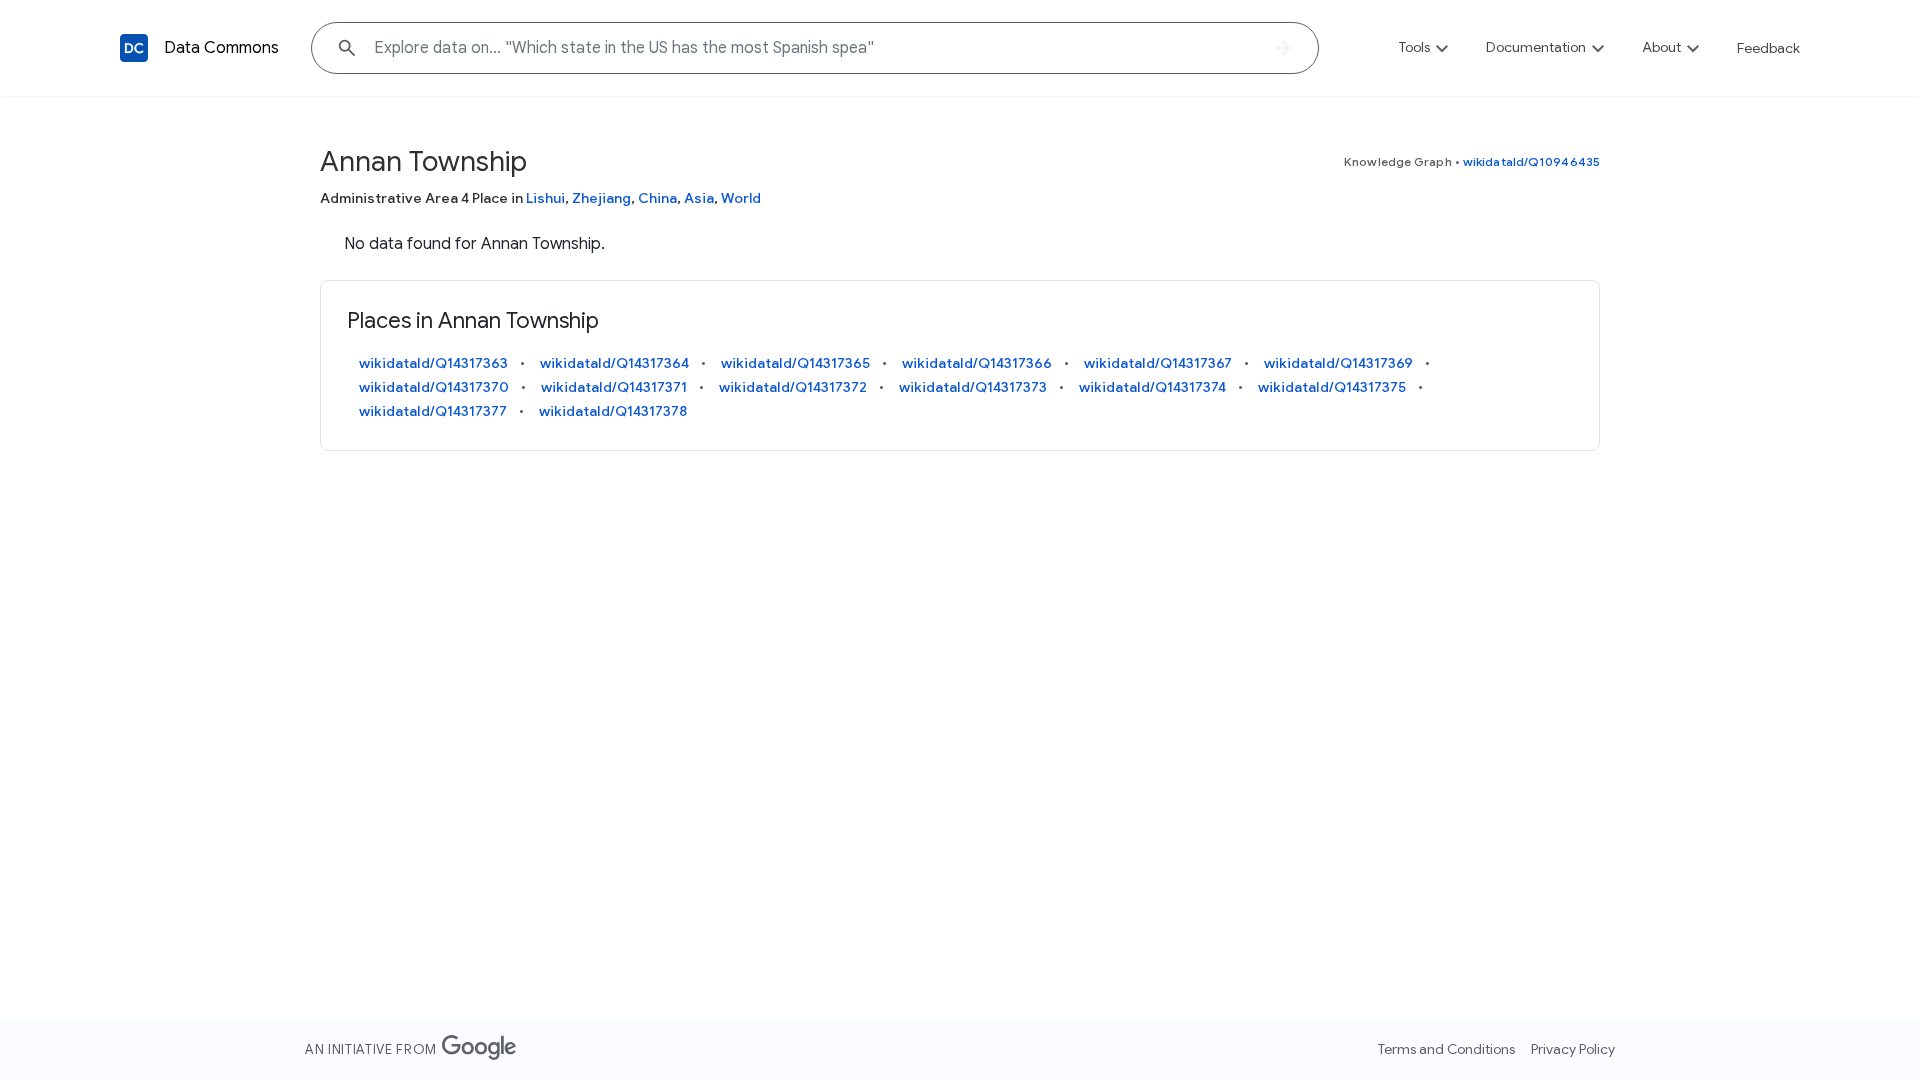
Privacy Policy (1573, 1049)
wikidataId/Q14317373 (973, 387)
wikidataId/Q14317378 (613, 411)
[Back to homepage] (134, 48)
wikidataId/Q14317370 (434, 387)
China (657, 198)
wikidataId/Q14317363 (433, 363)
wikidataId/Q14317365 (795, 363)
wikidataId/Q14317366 (977, 363)
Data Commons (221, 48)
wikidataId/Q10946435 (1531, 161)
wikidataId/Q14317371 (614, 387)
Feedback (1768, 48)
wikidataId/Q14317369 (1338, 363)
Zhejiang (601, 198)
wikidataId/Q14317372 (793, 387)
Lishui (545, 198)
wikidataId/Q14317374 (1152, 387)
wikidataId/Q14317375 (1332, 387)
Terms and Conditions (1446, 1049)
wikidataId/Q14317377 (433, 411)
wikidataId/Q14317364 (614, 363)
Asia (699, 198)
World (741, 198)
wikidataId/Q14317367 (1158, 363)
